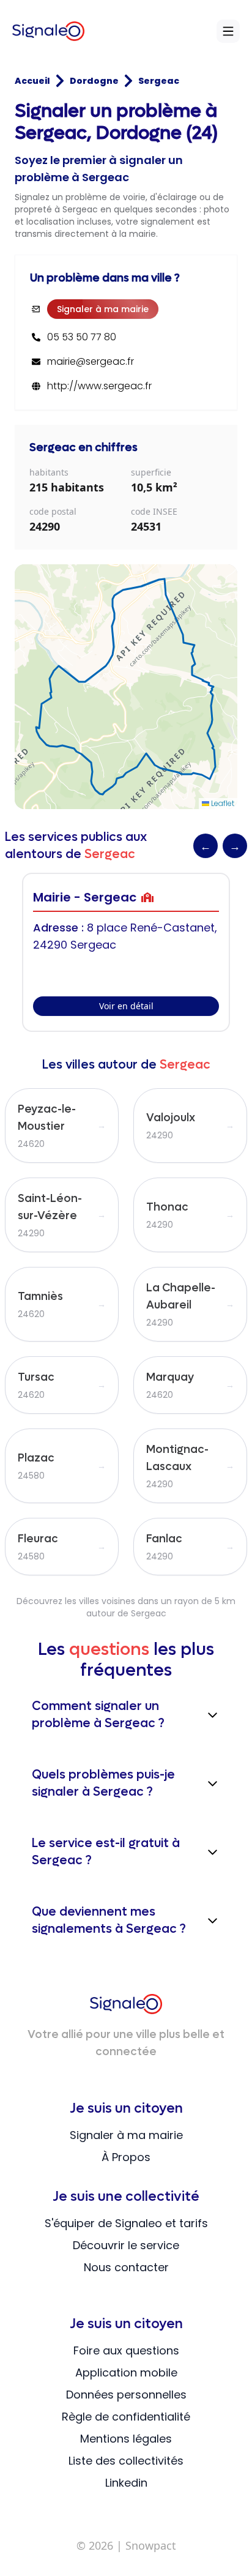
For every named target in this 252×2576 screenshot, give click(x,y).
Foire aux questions (126, 2350)
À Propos (126, 2157)
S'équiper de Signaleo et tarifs (126, 2223)
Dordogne (94, 81)
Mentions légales (126, 2439)
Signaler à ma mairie (103, 309)
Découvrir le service (126, 2245)
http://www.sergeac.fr (99, 386)
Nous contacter (126, 2267)
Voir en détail (126, 1006)
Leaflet (222, 803)
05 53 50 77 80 (82, 337)
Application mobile (126, 2373)
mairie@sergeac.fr (91, 362)
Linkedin (126, 2483)
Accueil (32, 81)
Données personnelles (126, 2395)
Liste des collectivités (126, 2461)
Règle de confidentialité (126, 2417)
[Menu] (228, 31)
